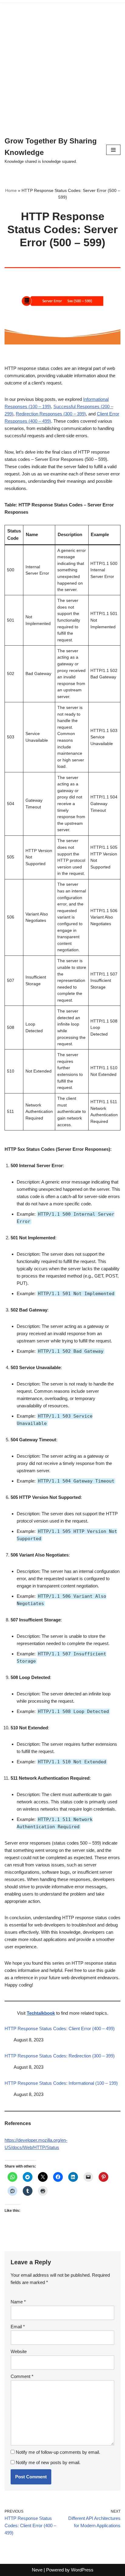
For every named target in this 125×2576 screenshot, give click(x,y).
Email (18, 2327)
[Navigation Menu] (113, 150)
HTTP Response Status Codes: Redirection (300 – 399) (60, 2056)
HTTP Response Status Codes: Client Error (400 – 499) (60, 2029)
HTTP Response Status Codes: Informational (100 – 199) (61, 2083)
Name (18, 2302)
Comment (22, 2376)
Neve (37, 2570)
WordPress (82, 2570)
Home (11, 190)
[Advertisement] (62, 65)
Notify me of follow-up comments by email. (58, 2452)
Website (19, 2351)
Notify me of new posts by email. (48, 2462)
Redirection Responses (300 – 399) (51, 414)
